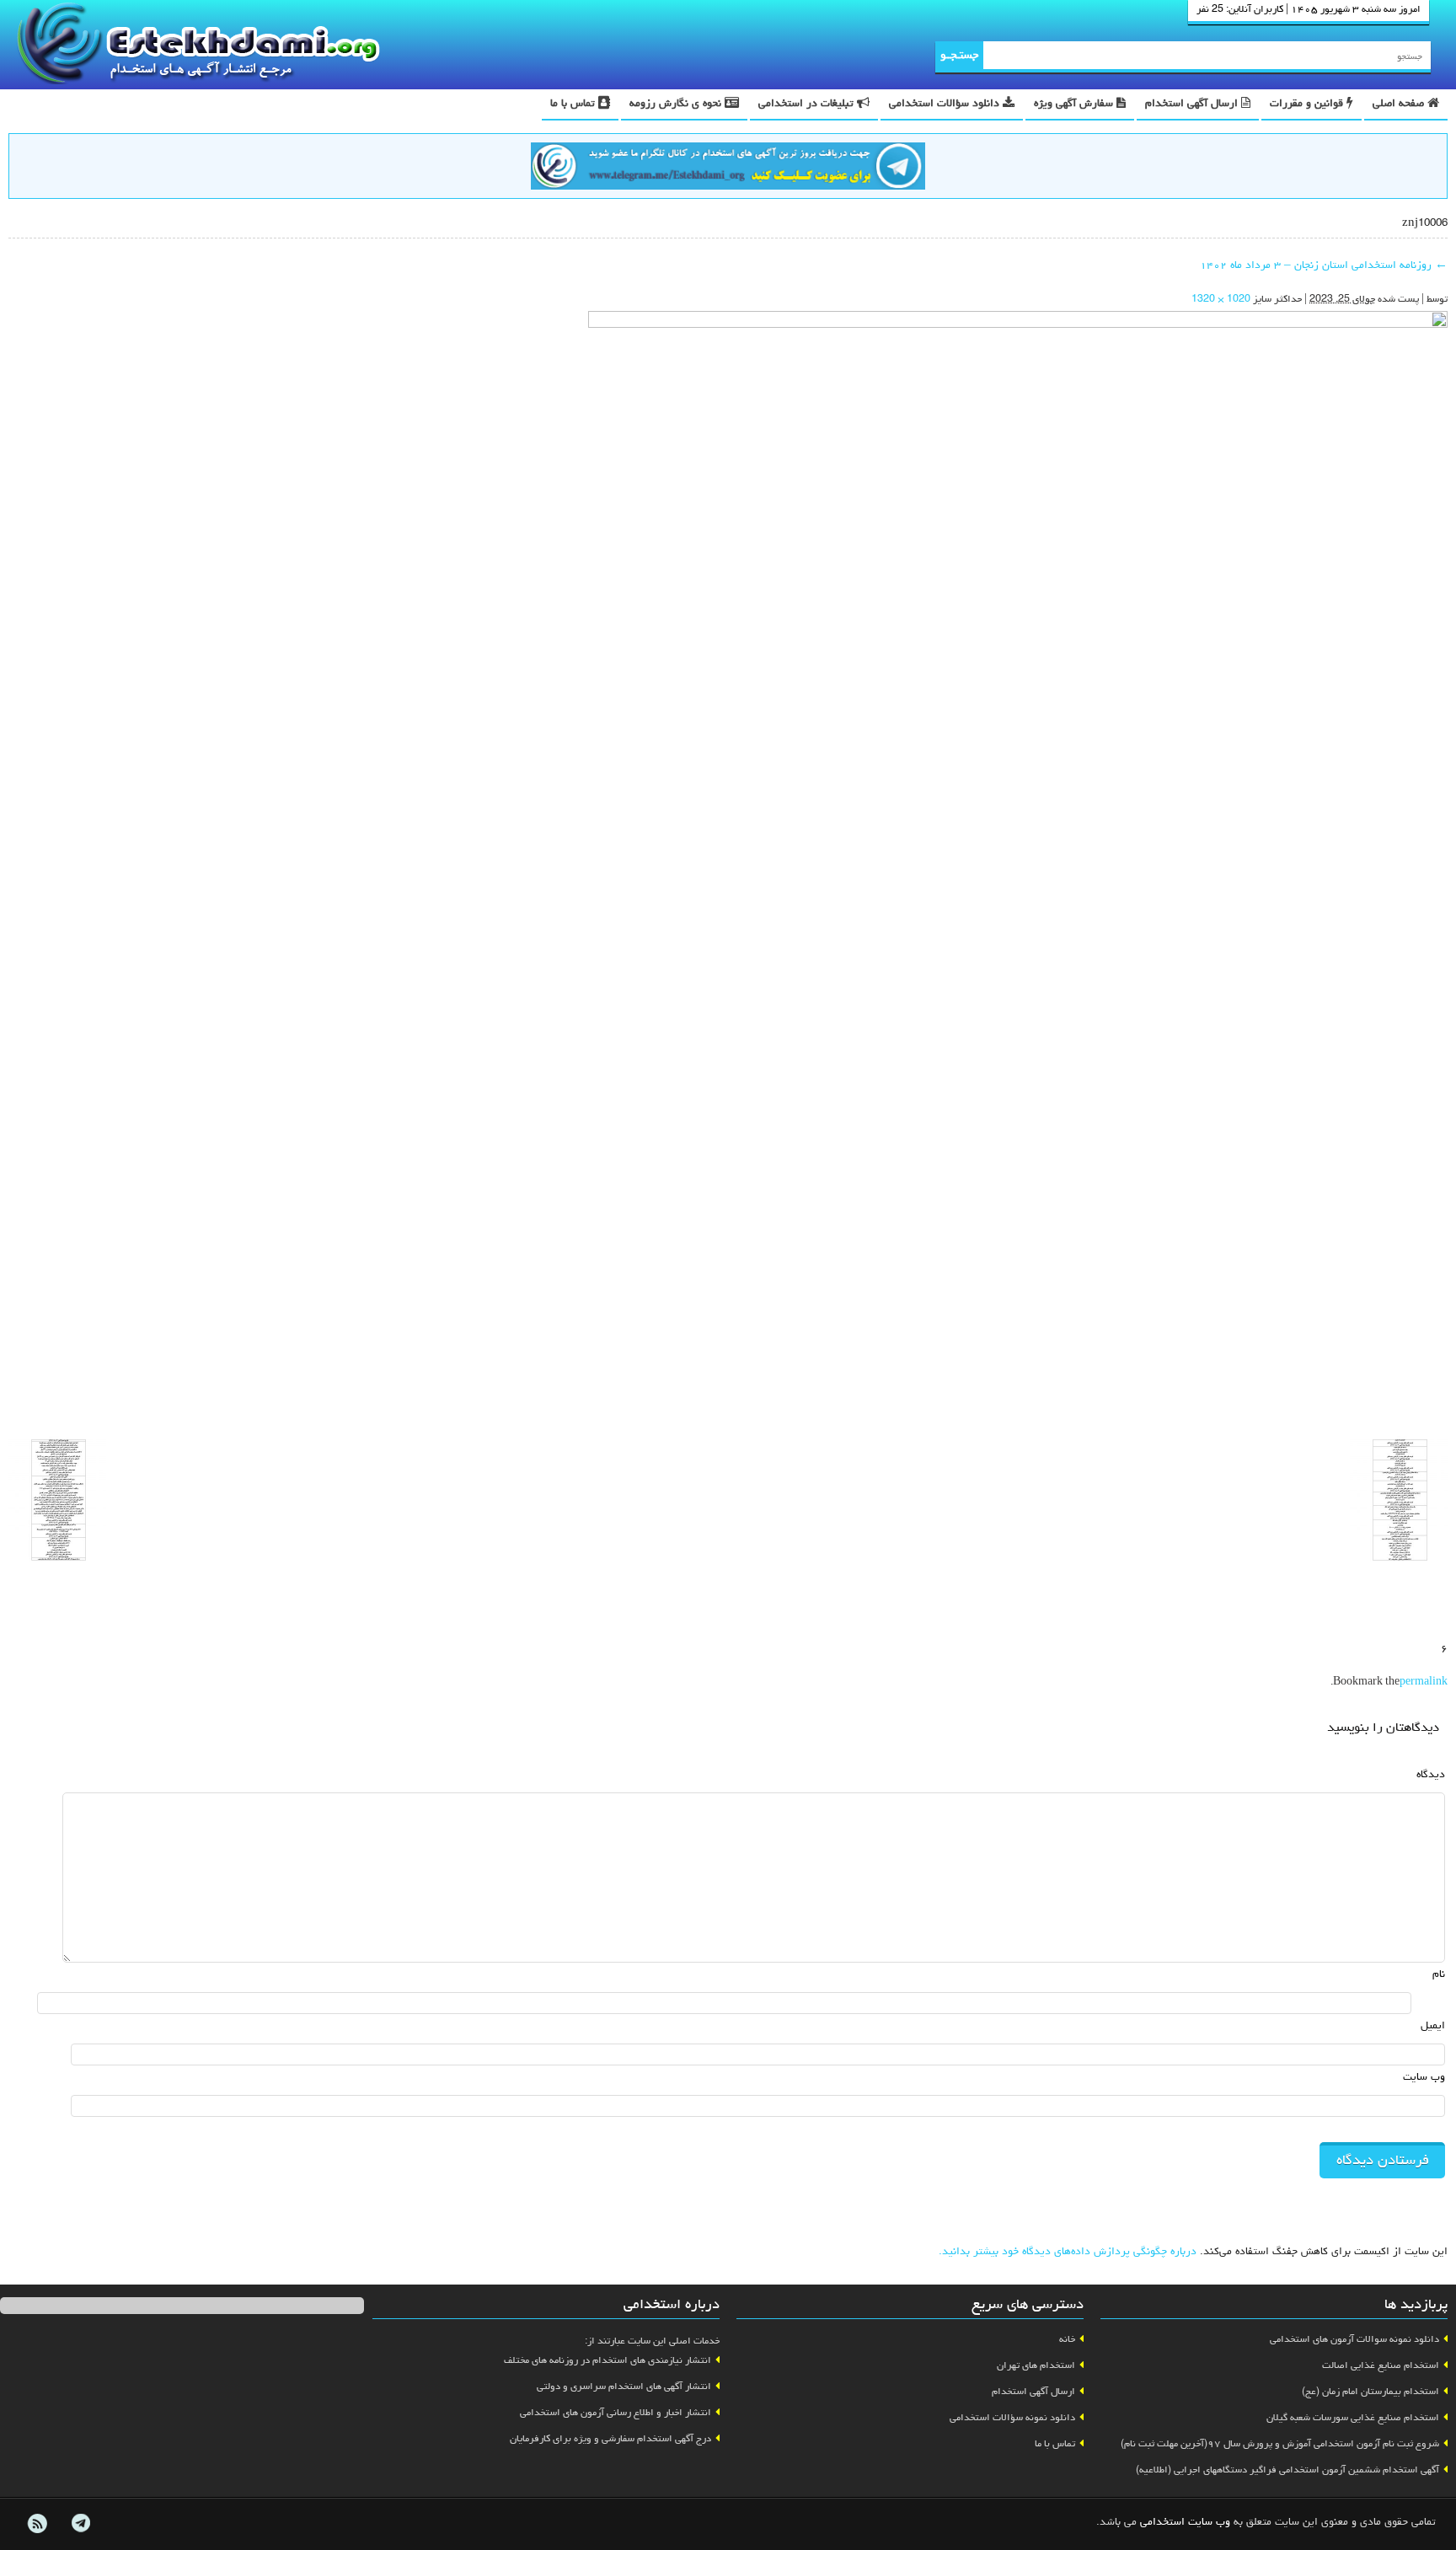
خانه (1067, 2340)
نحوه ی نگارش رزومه (677, 104)
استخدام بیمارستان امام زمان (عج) (1370, 2392)
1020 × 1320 (1221, 300)
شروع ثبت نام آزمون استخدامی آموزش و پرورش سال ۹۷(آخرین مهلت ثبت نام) (1280, 2445)
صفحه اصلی (1400, 104)
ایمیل (1433, 2026)
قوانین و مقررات (1308, 104)
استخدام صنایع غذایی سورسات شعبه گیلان (1353, 2419)
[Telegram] (80, 2524)
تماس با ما (574, 104)
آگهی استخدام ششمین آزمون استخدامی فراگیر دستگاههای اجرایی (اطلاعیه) (1287, 2471)
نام (1439, 1975)
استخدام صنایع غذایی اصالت (1381, 2366)
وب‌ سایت (1424, 2078)
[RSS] (37, 2524)
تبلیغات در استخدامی (808, 104)
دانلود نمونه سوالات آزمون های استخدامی (1354, 2340)
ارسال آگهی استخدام (1193, 104)
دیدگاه (1431, 1775)
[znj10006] (1018, 869)
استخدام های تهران (1036, 2366)
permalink (1424, 1683)
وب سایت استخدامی (1185, 2523)
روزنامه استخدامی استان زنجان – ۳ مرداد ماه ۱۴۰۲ (1324, 266)
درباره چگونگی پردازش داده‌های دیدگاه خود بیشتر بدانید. (1068, 2252)
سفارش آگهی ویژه (1075, 104)
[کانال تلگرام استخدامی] (728, 169)
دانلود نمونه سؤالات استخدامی (1012, 2419)
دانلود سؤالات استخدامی (946, 104)
